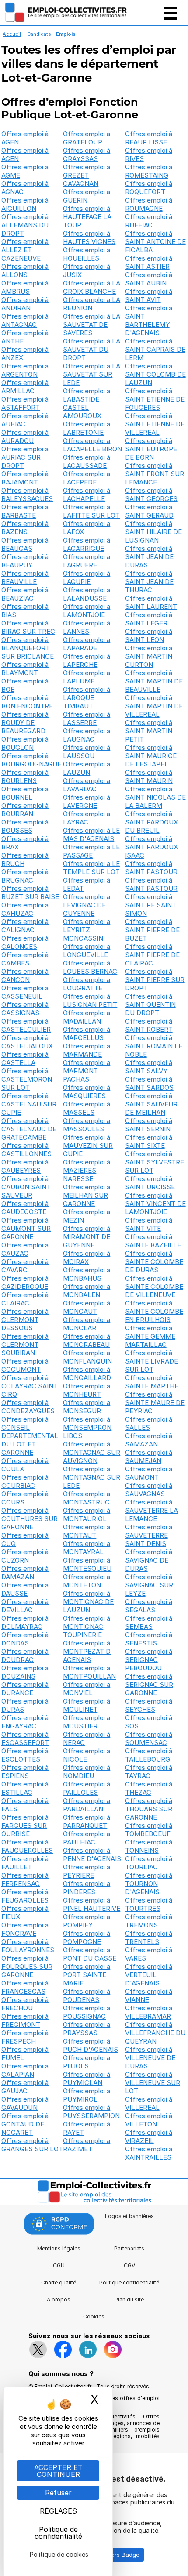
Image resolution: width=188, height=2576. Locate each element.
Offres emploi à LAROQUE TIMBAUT (87, 698)
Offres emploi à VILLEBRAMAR (149, 2012)
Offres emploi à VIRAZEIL (149, 2136)
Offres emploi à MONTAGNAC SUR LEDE (92, 1477)
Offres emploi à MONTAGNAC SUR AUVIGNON (92, 1452)
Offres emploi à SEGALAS (149, 1606)
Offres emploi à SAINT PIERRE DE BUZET (152, 930)
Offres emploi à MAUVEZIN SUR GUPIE (88, 1145)
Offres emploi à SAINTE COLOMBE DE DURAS (154, 1262)
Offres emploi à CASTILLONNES (26, 1150)
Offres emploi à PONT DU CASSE (90, 1954)
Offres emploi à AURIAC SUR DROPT (25, 457)
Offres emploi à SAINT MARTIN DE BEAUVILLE (154, 681)
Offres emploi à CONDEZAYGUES (28, 1407)
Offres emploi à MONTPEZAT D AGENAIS (87, 1651)
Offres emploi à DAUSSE (25, 1589)
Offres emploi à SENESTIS (149, 1639)
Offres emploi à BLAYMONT (25, 669)
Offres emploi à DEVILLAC (25, 1606)
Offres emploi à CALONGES (25, 942)
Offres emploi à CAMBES (25, 959)
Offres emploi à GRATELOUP (87, 138)
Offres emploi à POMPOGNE (87, 1937)
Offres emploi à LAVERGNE (87, 801)
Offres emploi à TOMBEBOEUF (149, 1830)
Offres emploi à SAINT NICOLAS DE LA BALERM (155, 797)
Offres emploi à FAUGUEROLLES (27, 1846)
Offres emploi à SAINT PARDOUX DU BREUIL (151, 822)
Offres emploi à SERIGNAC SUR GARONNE (149, 1685)
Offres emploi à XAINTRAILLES (149, 2153)
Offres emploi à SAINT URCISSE (150, 1183)
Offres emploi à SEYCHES (149, 1705)
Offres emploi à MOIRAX (87, 1257)
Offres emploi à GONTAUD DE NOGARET (25, 2124)
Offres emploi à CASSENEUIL (25, 992)
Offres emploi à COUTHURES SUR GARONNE (30, 1519)
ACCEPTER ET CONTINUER (58, 2471)
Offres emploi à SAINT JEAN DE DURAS (149, 557)
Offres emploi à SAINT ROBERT (149, 1025)
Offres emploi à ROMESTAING (149, 171)
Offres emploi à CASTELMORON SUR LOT (27, 1079)
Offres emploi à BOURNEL (25, 793)
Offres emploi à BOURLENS (25, 776)
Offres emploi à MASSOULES (87, 1125)
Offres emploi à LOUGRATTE (87, 984)
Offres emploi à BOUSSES (25, 826)
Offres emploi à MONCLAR (87, 1324)
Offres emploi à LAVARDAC (87, 785)
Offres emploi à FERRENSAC (25, 1879)
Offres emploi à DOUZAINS (25, 1672)
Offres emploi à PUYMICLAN (87, 2078)
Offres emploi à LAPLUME (87, 677)
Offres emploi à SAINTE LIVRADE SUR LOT (151, 1361)
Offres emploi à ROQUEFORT (149, 188)
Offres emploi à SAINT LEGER (149, 619)
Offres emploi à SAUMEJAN (149, 1456)
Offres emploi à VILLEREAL (149, 2103)
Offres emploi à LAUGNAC (87, 735)
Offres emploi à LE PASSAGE (91, 851)
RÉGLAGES (58, 2511)
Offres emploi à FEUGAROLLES (25, 1896)
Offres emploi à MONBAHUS (87, 1274)
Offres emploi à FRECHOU (25, 2004)
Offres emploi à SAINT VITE (149, 1224)
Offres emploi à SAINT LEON (149, 635)
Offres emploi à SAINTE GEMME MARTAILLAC (150, 1336)
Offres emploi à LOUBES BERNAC (90, 967)
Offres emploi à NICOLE (87, 1755)
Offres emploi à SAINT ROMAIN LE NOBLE (154, 1046)
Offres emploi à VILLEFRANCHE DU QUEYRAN (155, 2033)
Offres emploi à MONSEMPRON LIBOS (87, 1427)
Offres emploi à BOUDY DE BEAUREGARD (25, 723)
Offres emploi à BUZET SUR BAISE (30, 893)
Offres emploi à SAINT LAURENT (151, 602)
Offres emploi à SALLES (149, 1423)
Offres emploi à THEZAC (149, 1788)
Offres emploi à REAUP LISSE (149, 138)
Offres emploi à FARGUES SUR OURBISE (25, 1826)
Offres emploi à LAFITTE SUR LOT (91, 511)
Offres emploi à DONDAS (25, 1639)
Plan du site (129, 2300)
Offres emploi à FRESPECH (25, 2037)
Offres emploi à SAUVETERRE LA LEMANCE (151, 1510)
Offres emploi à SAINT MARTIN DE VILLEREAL (154, 706)
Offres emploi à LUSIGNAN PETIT (90, 1000)
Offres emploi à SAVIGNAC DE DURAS (149, 1560)
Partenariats (129, 2248)
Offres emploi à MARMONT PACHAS (87, 1071)
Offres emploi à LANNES (87, 627)
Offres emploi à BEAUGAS (25, 544)
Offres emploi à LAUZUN (87, 768)
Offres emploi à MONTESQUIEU (87, 1564)
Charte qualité (59, 2282)
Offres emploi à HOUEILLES (87, 254)
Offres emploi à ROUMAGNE (149, 204)
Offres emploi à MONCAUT (87, 1307)
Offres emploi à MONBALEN (87, 1291)
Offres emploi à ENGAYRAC (25, 1722)
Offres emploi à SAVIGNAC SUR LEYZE (149, 1585)
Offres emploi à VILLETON (149, 2120)
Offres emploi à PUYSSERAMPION (91, 2112)
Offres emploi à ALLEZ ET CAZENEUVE (25, 250)
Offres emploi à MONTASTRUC (87, 1498)
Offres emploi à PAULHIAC (87, 1838)
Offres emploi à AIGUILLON (25, 204)
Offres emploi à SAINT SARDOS (149, 1083)
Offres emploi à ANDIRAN (25, 304)
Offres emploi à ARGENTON (25, 370)
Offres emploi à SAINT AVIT (149, 295)
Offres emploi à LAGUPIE (87, 577)
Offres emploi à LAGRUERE (87, 561)
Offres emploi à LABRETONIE (87, 428)
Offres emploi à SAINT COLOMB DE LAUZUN (155, 374)
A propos (59, 2300)
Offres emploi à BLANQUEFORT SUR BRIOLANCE (28, 648)
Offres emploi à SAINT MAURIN (149, 776)
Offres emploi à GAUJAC (25, 2087)
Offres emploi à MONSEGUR (87, 1407)
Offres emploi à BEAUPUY (25, 561)
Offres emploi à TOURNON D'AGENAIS (149, 1884)
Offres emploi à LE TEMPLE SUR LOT (91, 868)
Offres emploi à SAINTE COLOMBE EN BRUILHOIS (154, 1311)
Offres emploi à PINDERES (87, 1888)
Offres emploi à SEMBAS (149, 1622)
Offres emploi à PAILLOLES (87, 1788)
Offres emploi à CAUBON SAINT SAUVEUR (26, 1187)
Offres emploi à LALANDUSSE (87, 594)
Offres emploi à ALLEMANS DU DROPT (25, 225)
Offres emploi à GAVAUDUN (25, 2103)
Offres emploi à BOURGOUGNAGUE (31, 760)
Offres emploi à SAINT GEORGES (151, 495)
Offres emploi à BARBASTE (25, 511)
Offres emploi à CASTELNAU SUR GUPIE (29, 1104)
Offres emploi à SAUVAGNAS (149, 1490)
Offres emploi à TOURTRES (149, 1904)
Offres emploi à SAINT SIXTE (149, 1141)
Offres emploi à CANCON (25, 975)
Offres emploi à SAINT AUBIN (149, 279)
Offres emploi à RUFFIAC (149, 221)
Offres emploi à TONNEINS (149, 1846)
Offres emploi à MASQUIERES (87, 1092)
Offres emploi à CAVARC (25, 1266)
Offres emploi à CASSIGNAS (25, 1009)
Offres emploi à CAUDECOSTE (25, 1208)
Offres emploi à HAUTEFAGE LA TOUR (87, 217)
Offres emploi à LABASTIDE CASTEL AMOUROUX (87, 403)
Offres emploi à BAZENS (25, 528)
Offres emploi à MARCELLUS (87, 1034)
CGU (59, 2265)
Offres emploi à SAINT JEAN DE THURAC (149, 582)
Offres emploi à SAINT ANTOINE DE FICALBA (155, 242)
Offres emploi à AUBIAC (25, 420)
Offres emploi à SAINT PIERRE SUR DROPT (155, 980)
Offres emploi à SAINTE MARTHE (152, 1382)
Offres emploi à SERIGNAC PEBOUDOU (149, 1660)
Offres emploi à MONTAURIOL (87, 1515)
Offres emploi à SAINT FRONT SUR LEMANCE (155, 474)
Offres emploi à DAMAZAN (25, 1573)
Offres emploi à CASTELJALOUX (27, 1042)
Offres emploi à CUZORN (25, 1556)
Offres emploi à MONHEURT (87, 1390)
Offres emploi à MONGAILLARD (87, 1374)
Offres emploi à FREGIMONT (25, 2020)
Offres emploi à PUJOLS (87, 2062)
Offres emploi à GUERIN (87, 196)
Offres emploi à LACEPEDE (87, 478)
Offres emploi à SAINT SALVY (149, 1067)
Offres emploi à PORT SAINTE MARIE (87, 1975)
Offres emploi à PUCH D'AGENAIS (91, 2045)
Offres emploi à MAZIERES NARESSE (87, 1170)
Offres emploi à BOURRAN (25, 810)
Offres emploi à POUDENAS (87, 1996)
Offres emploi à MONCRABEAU (87, 1340)
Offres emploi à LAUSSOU (87, 752)
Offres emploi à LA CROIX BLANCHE (92, 287)
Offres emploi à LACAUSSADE (87, 461)
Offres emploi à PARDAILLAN (87, 1805)
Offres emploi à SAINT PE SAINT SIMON (151, 905)
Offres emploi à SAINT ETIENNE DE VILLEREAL (155, 424)
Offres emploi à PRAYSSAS (87, 2029)
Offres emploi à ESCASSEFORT (25, 1738)
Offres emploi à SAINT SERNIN (149, 1125)
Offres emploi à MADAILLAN (87, 1017)
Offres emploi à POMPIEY (87, 1921)
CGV (129, 2265)
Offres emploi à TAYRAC (149, 1772)
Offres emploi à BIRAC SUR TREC (28, 627)
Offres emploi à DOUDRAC (25, 1656)
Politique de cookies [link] (59, 2554)
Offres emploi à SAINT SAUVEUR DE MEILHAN (151, 1104)
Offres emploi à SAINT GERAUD (149, 511)
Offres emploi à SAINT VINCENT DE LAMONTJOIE (155, 1204)
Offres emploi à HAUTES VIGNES (89, 237)
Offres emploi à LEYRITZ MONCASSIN (87, 930)
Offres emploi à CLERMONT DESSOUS (25, 1320)
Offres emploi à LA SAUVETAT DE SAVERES (92, 325)
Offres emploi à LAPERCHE (87, 660)
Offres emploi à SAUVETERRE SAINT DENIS (149, 1535)
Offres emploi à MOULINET (87, 1705)
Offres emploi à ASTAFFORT (25, 403)
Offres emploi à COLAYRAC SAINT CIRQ (30, 1386)
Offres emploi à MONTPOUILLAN (89, 1672)
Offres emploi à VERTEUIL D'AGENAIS (149, 1975)
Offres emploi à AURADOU (25, 436)
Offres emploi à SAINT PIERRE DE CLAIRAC (152, 955)
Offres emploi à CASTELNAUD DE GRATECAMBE (29, 1129)
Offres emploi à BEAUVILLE (25, 577)
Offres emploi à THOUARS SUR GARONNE (149, 1809)
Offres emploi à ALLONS (25, 271)
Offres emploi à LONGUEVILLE (87, 951)
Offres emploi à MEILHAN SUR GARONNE (87, 1195)
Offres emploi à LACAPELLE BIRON (92, 445)
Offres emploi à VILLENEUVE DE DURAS (150, 2058)
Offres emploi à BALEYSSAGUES (27, 495)
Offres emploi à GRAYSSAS (87, 155)
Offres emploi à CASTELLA (25, 1058)
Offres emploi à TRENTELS (149, 1937)
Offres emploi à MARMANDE (87, 1050)
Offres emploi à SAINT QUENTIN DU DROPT (150, 1005)
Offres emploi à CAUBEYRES (25, 1166)
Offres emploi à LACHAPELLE (87, 495)
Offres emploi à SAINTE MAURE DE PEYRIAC (155, 1403)
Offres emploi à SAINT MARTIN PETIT (149, 731)
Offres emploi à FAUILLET (25, 1863)
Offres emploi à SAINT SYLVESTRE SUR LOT (155, 1162)
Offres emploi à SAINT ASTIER (149, 262)
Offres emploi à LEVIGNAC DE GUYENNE (87, 905)
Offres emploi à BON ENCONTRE (27, 702)
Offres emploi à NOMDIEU (87, 1772)
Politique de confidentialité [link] (58, 2533)
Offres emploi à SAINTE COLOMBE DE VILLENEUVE (154, 1286)
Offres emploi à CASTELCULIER (26, 1025)
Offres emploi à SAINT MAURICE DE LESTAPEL (151, 756)
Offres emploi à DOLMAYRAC (25, 1622)
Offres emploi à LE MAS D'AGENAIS (91, 835)
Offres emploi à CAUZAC (25, 1249)
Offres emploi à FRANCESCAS (25, 1987)
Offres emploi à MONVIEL (87, 1689)
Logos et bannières (129, 2216)
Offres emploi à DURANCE (25, 1689)
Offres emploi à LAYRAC (87, 818)
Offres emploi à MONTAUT (87, 1531)
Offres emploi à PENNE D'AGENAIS (92, 1855)
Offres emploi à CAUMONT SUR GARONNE (26, 1228)
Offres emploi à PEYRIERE (87, 1871)
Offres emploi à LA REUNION (92, 304)
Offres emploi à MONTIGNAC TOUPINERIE (87, 1626)
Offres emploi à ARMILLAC (25, 387)
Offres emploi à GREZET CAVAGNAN (87, 175)
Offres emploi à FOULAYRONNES (28, 1946)
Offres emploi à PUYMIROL (87, 2095)
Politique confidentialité (129, 2282)
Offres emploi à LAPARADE (87, 644)
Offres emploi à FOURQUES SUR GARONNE (27, 1966)
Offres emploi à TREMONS (149, 1921)
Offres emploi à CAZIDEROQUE (25, 1282)
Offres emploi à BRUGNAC (25, 876)
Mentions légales (59, 2248)
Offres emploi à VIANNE (149, 1996)
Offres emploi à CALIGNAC (25, 926)
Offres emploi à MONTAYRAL (87, 1548)
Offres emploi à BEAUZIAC (25, 594)
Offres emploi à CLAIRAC (25, 1299)
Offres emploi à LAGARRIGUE (87, 544)
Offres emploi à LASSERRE (87, 718)
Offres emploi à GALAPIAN (25, 2070)
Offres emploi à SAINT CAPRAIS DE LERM (155, 349)
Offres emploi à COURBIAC (25, 1481)
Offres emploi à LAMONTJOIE (87, 611)
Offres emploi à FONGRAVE (25, 1929)
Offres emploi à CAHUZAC (25, 909)
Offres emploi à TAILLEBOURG (149, 1755)
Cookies (94, 2317)
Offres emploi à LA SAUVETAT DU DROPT (92, 349)
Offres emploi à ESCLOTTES (25, 1755)
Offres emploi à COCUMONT (25, 1365)
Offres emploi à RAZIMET (87, 2145)
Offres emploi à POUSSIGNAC (87, 2012)
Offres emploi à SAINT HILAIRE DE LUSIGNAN (153, 532)
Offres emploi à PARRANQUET (87, 1821)
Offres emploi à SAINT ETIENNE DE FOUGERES (155, 399)
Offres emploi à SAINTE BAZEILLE (153, 1241)
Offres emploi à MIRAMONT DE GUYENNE (87, 1237)
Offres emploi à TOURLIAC (149, 1863)
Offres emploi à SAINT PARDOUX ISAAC (151, 847)
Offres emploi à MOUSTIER (87, 1722)
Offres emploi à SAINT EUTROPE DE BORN (151, 449)
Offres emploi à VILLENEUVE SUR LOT (153, 2083)
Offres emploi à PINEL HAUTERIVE (92, 1904)
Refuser (58, 2493)
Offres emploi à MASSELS (87, 1108)
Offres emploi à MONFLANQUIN (87, 1357)
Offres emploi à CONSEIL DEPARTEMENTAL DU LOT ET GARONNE (30, 1436)
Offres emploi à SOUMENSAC (149, 1738)
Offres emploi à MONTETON (87, 1581)
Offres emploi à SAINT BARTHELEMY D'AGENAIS (149, 320)
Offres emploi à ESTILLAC (25, 1788)
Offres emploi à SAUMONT (149, 1473)
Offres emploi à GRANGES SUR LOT (32, 2145)
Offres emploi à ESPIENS (25, 1772)
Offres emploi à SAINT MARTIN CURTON (149, 656)
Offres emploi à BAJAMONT (25, 478)
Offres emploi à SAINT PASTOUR (151, 868)
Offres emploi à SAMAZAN (149, 1440)
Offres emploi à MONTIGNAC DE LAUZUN (88, 1602)
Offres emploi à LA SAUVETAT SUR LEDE (92, 374)
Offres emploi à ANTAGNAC (25, 320)
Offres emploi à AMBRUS (25, 287)
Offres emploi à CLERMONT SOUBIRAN (25, 1345)
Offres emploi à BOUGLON (25, 743)
